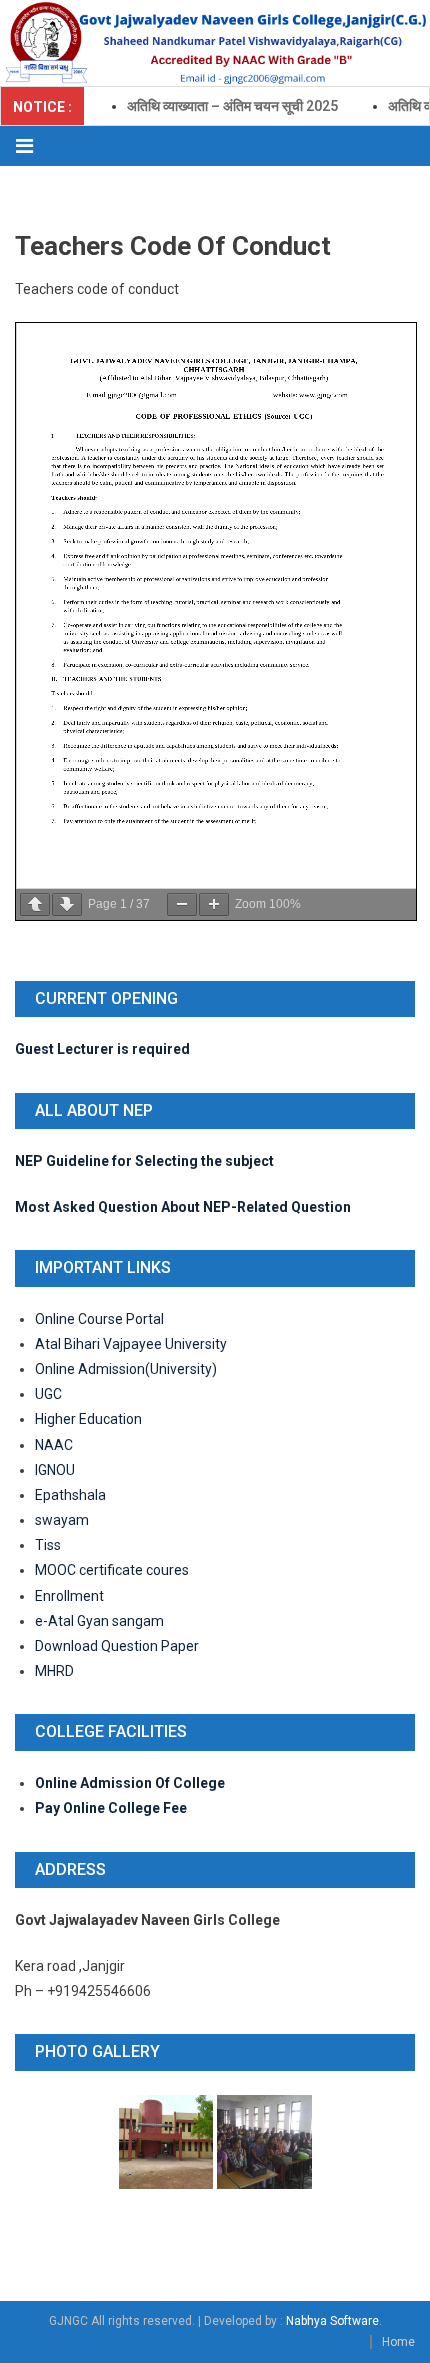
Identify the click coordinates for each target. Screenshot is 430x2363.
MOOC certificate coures (112, 1570)
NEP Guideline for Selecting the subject (144, 1161)
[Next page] (67, 904)
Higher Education (88, 1419)
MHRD (54, 1671)
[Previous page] (35, 904)
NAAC (54, 1445)
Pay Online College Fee (111, 1808)
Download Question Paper (117, 1646)
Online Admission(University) (126, 1369)
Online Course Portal (101, 1319)
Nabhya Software (332, 2321)
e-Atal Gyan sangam (99, 1621)
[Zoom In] (214, 904)
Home (398, 2342)
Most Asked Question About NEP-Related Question (183, 1207)
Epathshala (70, 1495)
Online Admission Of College (130, 1783)
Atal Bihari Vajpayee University (131, 1344)
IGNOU (55, 1470)
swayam (62, 1520)
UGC (48, 1394)
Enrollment (69, 1596)
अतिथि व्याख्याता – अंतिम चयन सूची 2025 (219, 106)
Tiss (48, 1545)
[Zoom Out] (182, 904)
